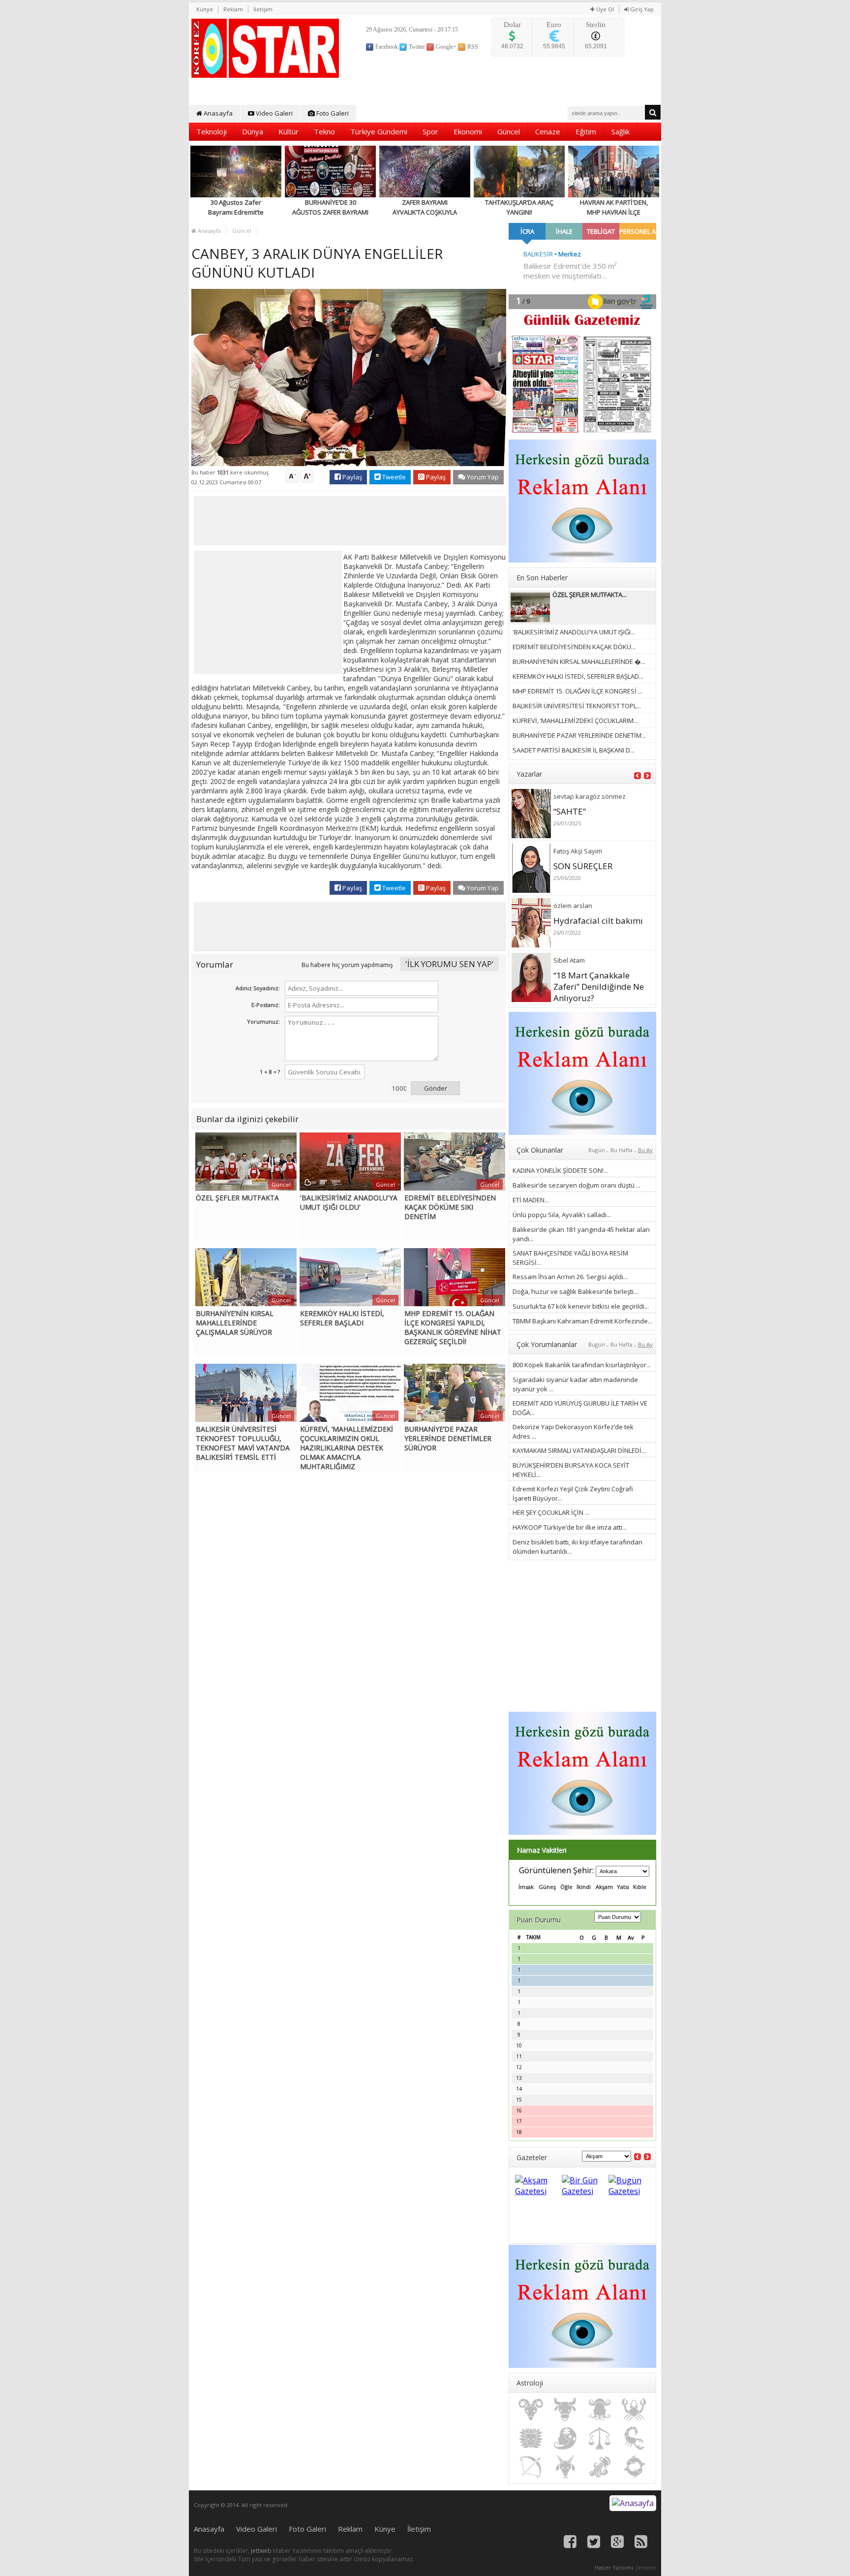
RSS (472, 47)
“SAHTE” (570, 811)
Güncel (509, 131)
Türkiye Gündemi (379, 131)
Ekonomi (468, 131)
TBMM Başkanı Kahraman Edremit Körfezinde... (582, 1321)
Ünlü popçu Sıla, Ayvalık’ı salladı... (562, 1215)
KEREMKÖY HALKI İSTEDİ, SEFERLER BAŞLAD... (578, 676)
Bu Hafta (622, 1150)
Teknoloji (212, 131)
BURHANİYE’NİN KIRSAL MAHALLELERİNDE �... (579, 661)
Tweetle (393, 477)
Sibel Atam (569, 960)
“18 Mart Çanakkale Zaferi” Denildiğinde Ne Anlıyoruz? (599, 987)
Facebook (386, 47)
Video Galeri (273, 113)
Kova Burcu (600, 2467)
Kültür (288, 131)
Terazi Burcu (600, 2438)
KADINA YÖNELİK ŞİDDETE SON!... (560, 1170)
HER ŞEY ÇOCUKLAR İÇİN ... (551, 1512)
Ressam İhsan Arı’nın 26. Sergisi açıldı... (570, 1277)
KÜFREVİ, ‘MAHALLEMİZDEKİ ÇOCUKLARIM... (575, 721)
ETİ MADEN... (531, 1200)
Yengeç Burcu (634, 2410)
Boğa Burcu (565, 2410)
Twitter (416, 47)
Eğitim (586, 131)
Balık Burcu (634, 2467)
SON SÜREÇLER (583, 866)
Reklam (233, 9)
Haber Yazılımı (614, 2567)
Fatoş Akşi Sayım (578, 851)
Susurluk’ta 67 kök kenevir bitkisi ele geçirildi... (581, 1306)
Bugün (597, 1150)
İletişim (263, 9)
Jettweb (261, 2551)
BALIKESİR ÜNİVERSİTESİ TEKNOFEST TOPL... (577, 706)
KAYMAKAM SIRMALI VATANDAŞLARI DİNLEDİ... (579, 1450)
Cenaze (548, 131)
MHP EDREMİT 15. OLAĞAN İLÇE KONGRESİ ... (577, 691)
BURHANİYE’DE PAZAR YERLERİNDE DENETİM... (579, 735)
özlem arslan (573, 906)
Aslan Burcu (531, 2438)
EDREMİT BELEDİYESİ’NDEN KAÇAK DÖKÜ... (574, 647)
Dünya (253, 131)
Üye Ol (604, 9)
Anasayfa (217, 113)
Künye (205, 9)
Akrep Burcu (634, 2438)
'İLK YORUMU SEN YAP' (450, 964)
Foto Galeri (332, 113)
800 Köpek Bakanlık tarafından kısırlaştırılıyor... (582, 1365)
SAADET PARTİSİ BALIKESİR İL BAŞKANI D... (574, 750)
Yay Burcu (531, 2467)
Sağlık (621, 131)
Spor (430, 131)
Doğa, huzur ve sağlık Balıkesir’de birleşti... (575, 1291)
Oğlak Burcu (565, 2467)
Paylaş (351, 477)
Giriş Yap (641, 9)
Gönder (436, 1088)
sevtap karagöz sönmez (590, 796)
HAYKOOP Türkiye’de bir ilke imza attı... (570, 1527)
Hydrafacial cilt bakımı (598, 921)
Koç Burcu (531, 2410)
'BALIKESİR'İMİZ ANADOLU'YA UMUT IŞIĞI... (574, 632)
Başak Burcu (565, 2438)
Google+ (445, 47)
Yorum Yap (482, 477)
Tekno (324, 131)
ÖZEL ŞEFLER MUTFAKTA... (590, 595)
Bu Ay (645, 1150)
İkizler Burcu (600, 2410)
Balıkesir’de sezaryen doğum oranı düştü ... (577, 1185)
